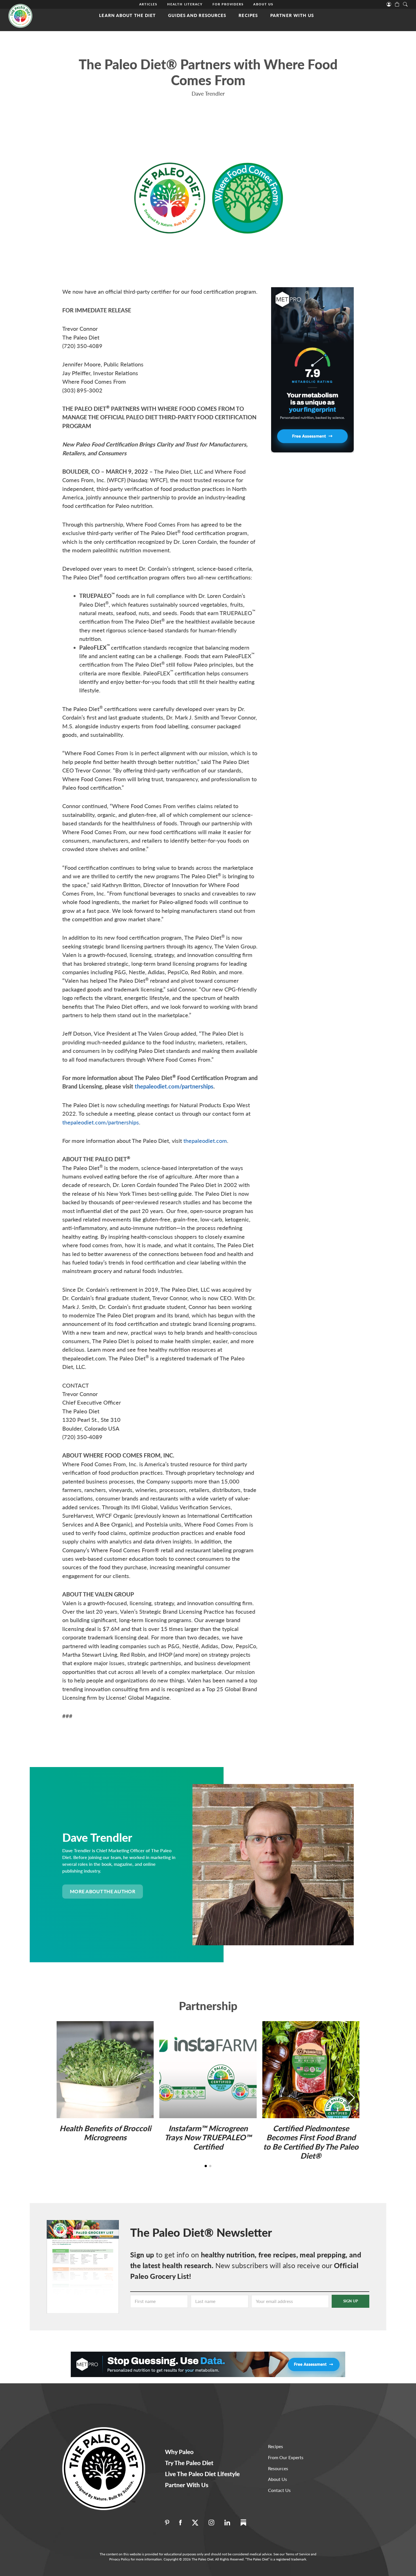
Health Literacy (185, 4)
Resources (278, 2468)
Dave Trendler (208, 94)
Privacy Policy (120, 2559)
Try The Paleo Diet (189, 2463)
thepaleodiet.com (205, 1141)
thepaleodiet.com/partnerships (174, 1086)
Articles (148, 4)
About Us (263, 4)
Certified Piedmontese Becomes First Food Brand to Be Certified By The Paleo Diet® (311, 2142)
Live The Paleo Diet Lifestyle (202, 2474)
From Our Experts (286, 2457)
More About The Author (103, 1891)
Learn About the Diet (127, 15)
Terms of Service (298, 2554)
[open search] (405, 4)
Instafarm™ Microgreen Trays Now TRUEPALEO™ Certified (208, 2137)
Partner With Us (292, 15)
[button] (351, 2098)
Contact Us (279, 2490)
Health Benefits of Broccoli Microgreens (105, 2133)
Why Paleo (179, 2452)
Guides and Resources (197, 15)
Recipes (248, 15)
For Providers (228, 4)
